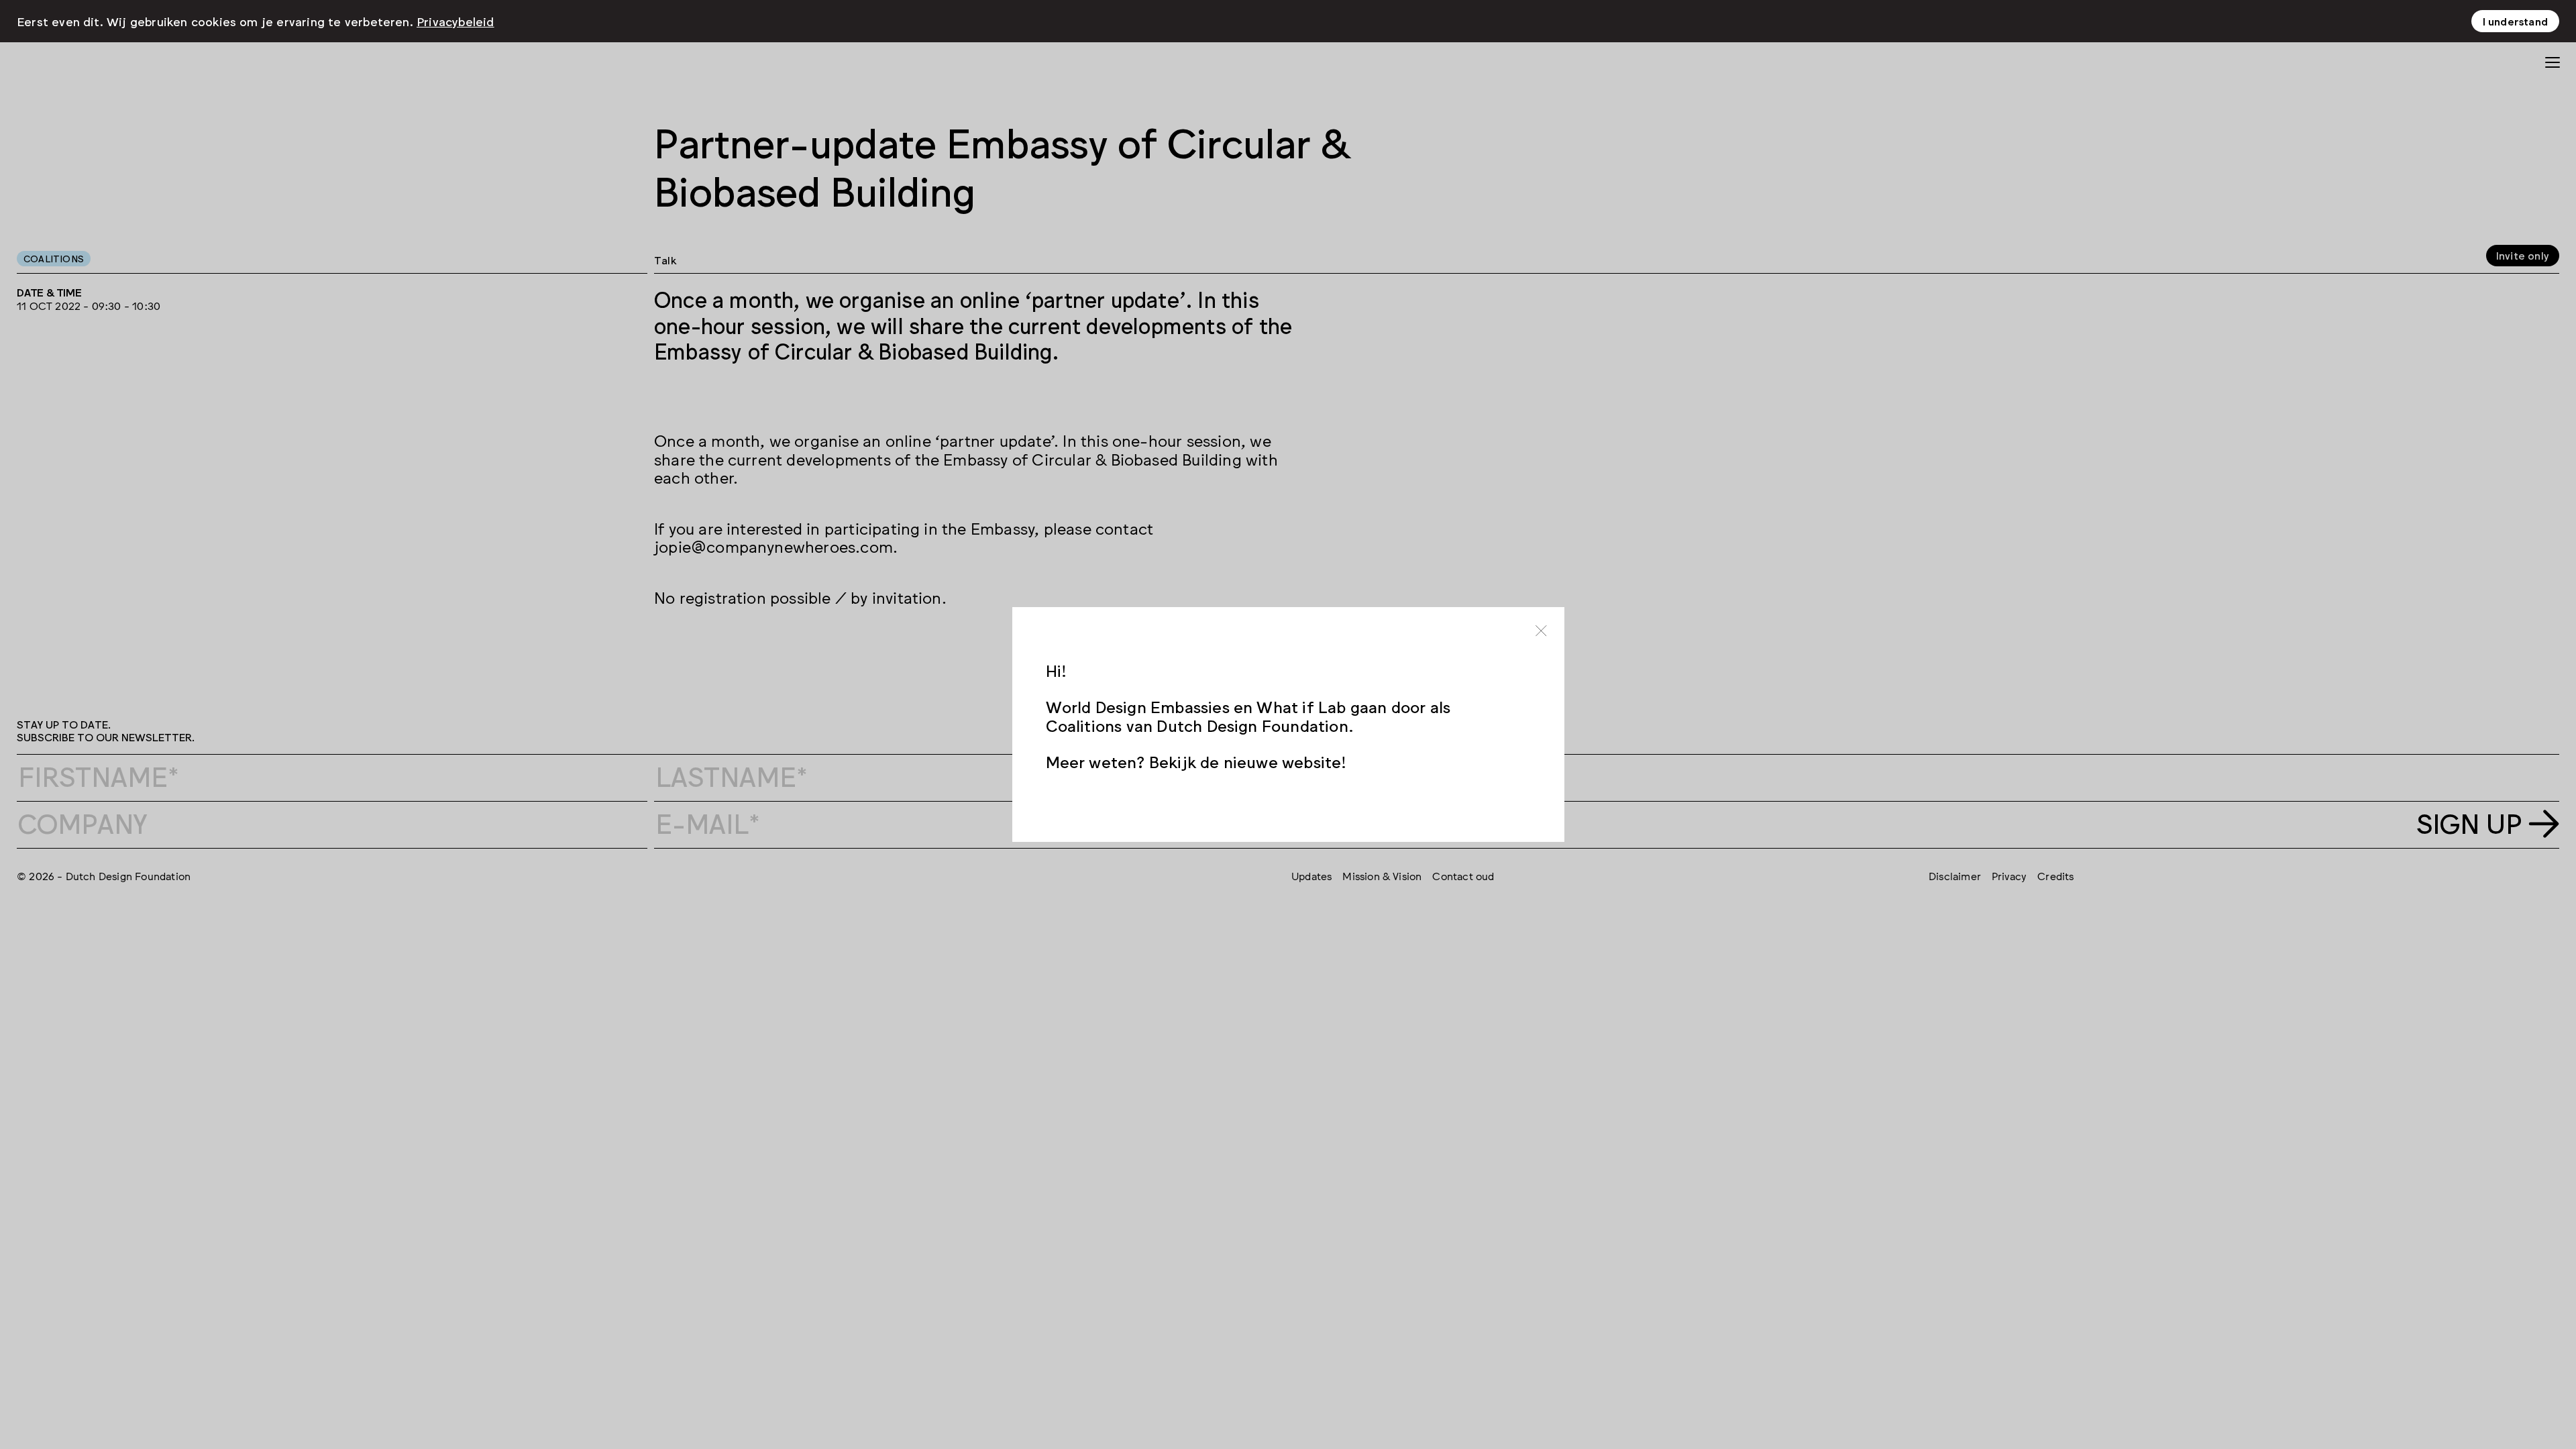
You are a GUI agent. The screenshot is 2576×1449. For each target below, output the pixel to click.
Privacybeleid (455, 21)
